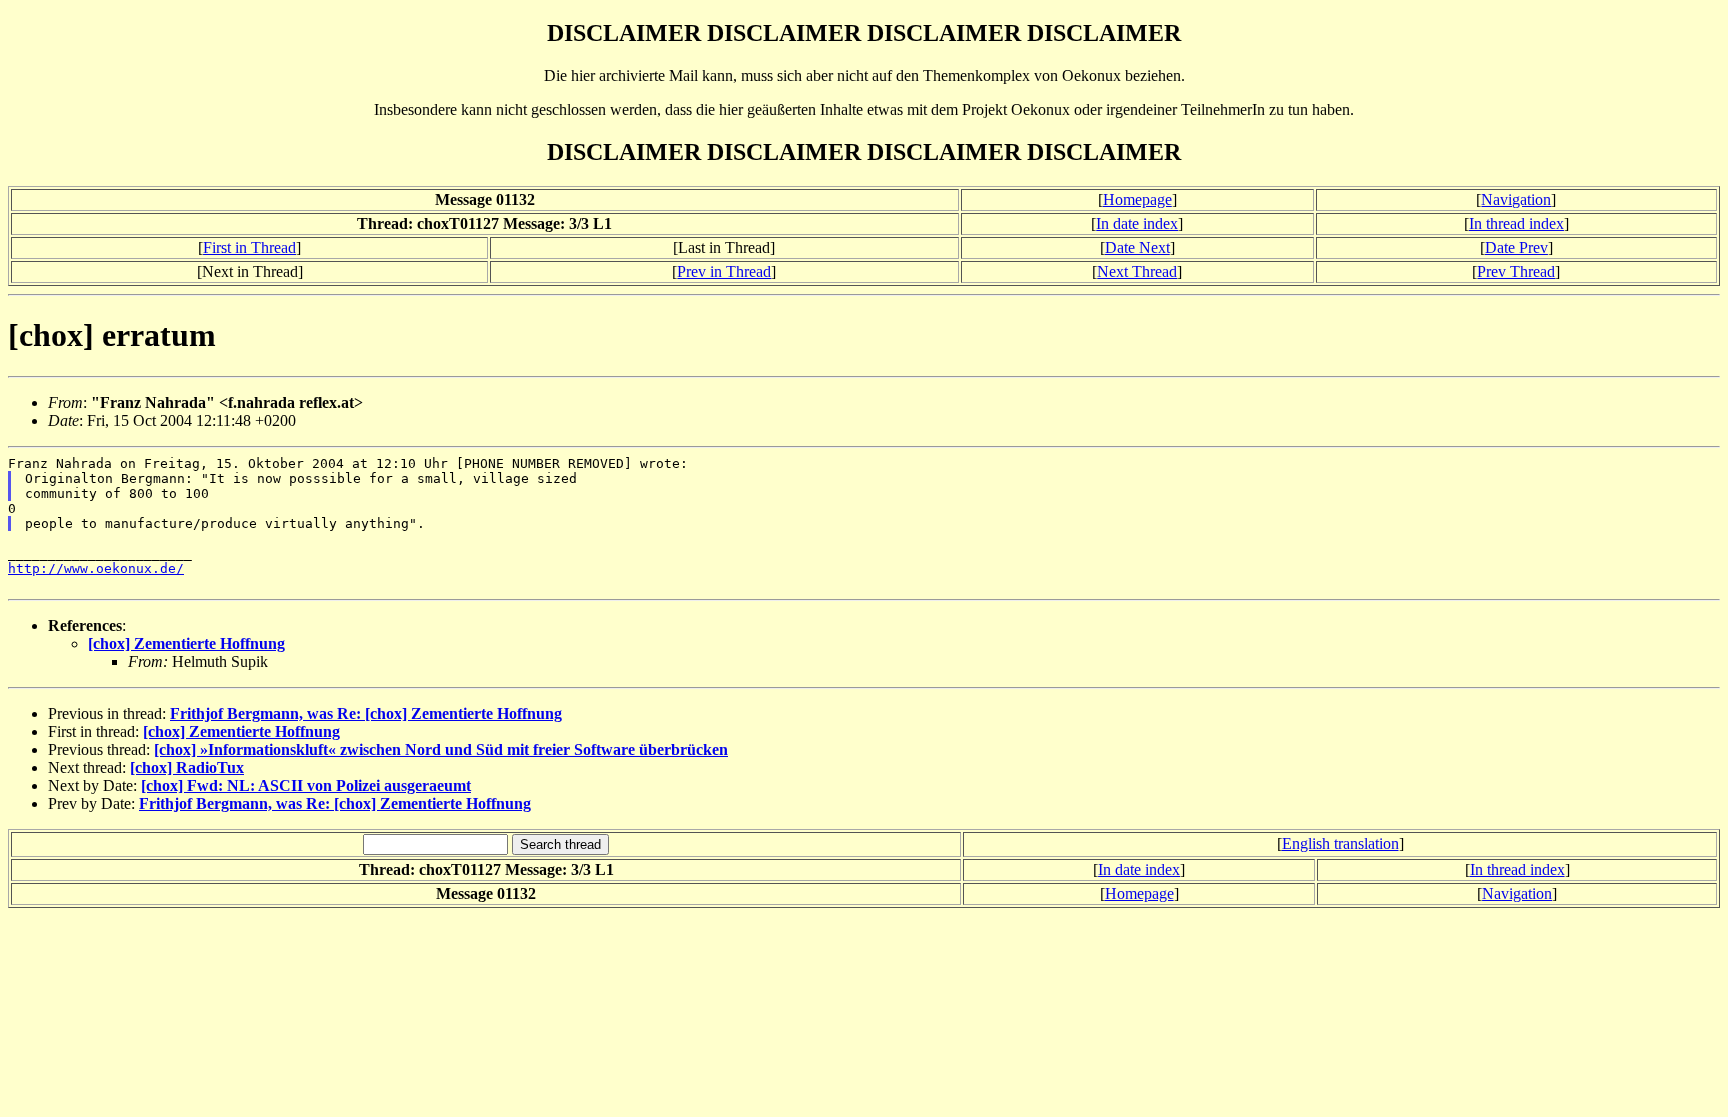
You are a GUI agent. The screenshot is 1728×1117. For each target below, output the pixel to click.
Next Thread (1137, 271)
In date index (1137, 223)
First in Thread (249, 247)
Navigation (1516, 199)
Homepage (1137, 199)
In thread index (1516, 223)
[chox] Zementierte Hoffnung (186, 643)
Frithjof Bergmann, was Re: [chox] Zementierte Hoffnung (366, 713)
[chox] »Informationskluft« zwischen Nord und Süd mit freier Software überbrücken (441, 749)
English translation (1340, 843)
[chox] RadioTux (187, 767)
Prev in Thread (724, 271)
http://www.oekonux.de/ (96, 568)
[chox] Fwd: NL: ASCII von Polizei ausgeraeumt (306, 785)
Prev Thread (1516, 271)
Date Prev (1516, 247)
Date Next (1137, 247)
